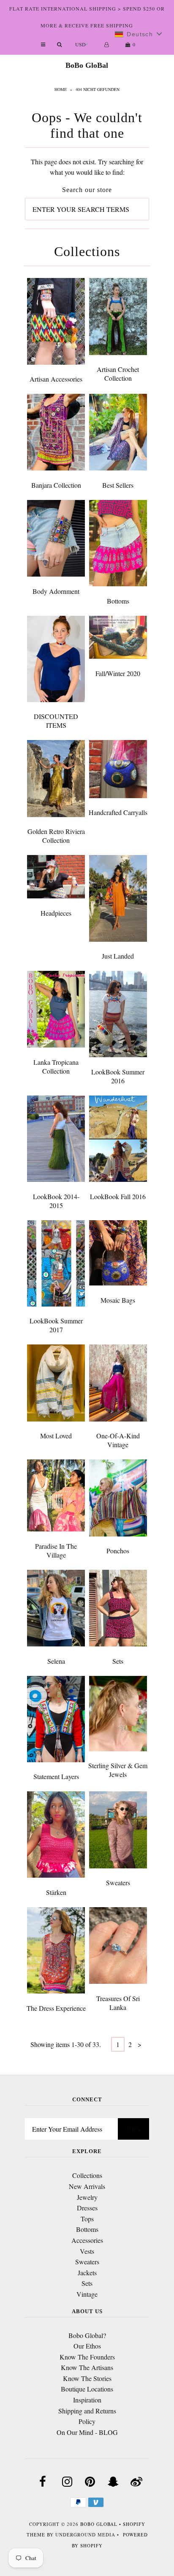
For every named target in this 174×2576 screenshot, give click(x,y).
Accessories (87, 2240)
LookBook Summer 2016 (118, 1076)
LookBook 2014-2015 (56, 1201)
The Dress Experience (56, 2008)
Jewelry (87, 2197)
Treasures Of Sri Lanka (118, 2003)
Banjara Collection (56, 485)
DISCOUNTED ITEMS (56, 721)
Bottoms (118, 601)
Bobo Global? (87, 2335)
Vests (87, 2251)
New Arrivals (87, 2186)
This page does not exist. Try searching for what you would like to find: (87, 167)
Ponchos (118, 1551)
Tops (87, 2219)
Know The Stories (87, 2378)
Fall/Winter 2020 (118, 673)
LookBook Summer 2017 (56, 1325)
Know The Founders (87, 2357)
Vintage (87, 2294)
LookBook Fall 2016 (118, 1196)
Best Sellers (118, 485)
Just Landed (118, 956)
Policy (87, 2421)
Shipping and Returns (87, 2411)
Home (61, 89)
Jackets (87, 2273)
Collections (87, 2175)
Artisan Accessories (56, 379)
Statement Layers (56, 1776)
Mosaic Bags (118, 1300)
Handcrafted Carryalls (118, 812)
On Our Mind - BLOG (87, 2432)
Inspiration (87, 2400)
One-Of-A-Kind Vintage (118, 1440)
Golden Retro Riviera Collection (56, 836)
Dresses (87, 2208)
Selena (56, 1661)
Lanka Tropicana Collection (56, 1066)
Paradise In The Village (56, 1550)
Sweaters (118, 1883)
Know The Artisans (87, 2367)
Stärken (56, 1892)
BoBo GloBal (87, 65)
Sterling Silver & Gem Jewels (118, 1770)
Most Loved (56, 1436)
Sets (118, 1661)
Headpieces (56, 913)
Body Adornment (56, 591)
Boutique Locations (87, 2389)
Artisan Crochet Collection (118, 374)
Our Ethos (87, 2346)
